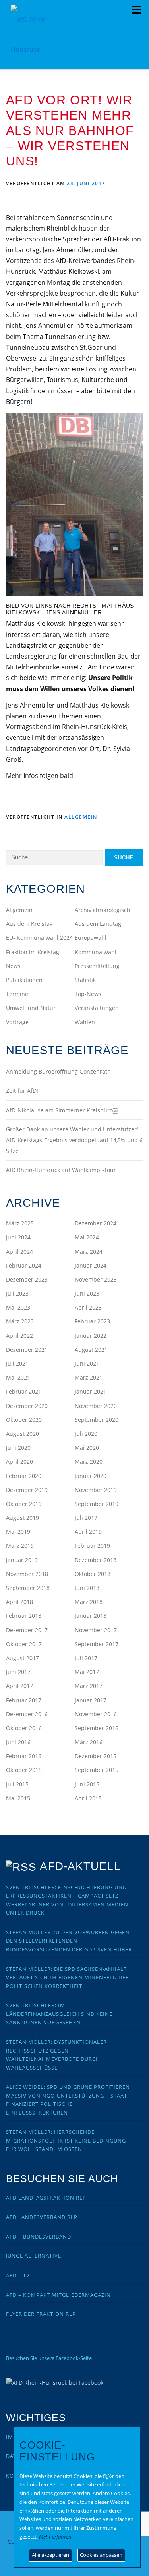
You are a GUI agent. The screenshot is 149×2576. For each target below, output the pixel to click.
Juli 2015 (17, 1784)
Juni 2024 (18, 1237)
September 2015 (97, 1770)
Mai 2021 (18, 1377)
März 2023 (20, 1321)
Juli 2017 (86, 1658)
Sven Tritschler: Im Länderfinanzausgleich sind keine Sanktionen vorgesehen (59, 2014)
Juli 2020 (86, 1434)
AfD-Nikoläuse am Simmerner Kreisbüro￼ (62, 1110)
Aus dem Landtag (98, 924)
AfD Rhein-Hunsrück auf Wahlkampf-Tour (61, 1170)
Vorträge (17, 1022)
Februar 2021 (24, 1391)
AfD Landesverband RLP (42, 2217)
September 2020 (97, 1420)
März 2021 (89, 1377)
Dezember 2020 (27, 1406)
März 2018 (89, 1602)
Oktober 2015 (24, 1770)
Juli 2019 (86, 1518)
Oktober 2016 (24, 1728)
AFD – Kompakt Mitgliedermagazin (58, 2295)
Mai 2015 (18, 1798)
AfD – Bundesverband (39, 2237)
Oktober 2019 (24, 1504)
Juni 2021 (87, 1363)
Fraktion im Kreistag (33, 952)
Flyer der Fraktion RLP (41, 2314)
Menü (136, 10)
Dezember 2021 (27, 1350)
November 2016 (96, 1714)
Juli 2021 (17, 1363)
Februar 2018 (24, 1616)
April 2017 (19, 1686)
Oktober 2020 (24, 1420)
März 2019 (20, 1546)
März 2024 (89, 1252)
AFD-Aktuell (80, 1866)
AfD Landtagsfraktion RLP (46, 2198)
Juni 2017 (18, 1672)
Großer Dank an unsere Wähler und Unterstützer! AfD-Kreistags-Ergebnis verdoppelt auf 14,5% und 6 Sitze (74, 1140)
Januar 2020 (91, 1476)
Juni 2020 (18, 1448)
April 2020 (19, 1461)
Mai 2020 (87, 1448)
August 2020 (22, 1434)
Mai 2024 (87, 1237)
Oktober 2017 (24, 1644)
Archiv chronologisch (103, 910)
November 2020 (96, 1406)
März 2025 (20, 1223)
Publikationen (24, 980)
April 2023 (88, 1307)
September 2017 (97, 1644)
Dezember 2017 (27, 1630)
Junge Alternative (34, 2256)
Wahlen (85, 1022)
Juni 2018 (87, 1588)
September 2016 (97, 1728)
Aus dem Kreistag (29, 924)
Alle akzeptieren (50, 2555)
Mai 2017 (87, 1672)
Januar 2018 (91, 1616)
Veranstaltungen (97, 1008)
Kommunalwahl (96, 952)
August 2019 (22, 1518)
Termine (17, 994)
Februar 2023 (92, 1321)
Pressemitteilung (97, 966)
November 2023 (96, 1279)
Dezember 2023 (27, 1279)
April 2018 (19, 1602)
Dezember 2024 (96, 1223)
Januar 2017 (91, 1700)
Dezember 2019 (27, 1490)
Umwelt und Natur (31, 1008)
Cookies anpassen (101, 2555)
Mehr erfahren (55, 2537)
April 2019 (88, 1532)
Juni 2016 (18, 1742)
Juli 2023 (17, 1293)
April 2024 (19, 1252)
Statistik (85, 980)
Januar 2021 (91, 1391)
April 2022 (19, 1336)
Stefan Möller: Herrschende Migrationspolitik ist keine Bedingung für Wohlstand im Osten (66, 2140)
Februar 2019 (92, 1546)
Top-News (88, 994)
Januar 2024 (91, 1265)
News (13, 966)
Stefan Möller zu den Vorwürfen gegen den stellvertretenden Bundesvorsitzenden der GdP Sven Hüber (69, 1941)
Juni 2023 (87, 1293)
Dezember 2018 (96, 1560)
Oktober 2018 (93, 1574)
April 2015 (88, 1798)
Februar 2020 (24, 1476)
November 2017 (96, 1630)
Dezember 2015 (96, 1756)
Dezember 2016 (27, 1714)
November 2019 (96, 1490)
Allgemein (81, 817)
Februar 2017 (24, 1700)
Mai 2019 (18, 1532)
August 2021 (91, 1350)
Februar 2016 (24, 1756)
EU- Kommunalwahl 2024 (39, 938)
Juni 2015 (87, 1784)
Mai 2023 (18, 1307)
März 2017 (89, 1686)
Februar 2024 (24, 1265)
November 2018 (27, 1574)
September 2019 (97, 1504)
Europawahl (91, 938)
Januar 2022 (91, 1336)
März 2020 (89, 1461)
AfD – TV (18, 2275)
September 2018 (28, 1588)
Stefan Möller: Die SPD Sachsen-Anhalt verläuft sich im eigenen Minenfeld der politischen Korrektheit (68, 1977)
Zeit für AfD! (22, 1091)
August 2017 (22, 1658)
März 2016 (89, 1742)
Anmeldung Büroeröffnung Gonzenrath (58, 1071)
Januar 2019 (22, 1560)
